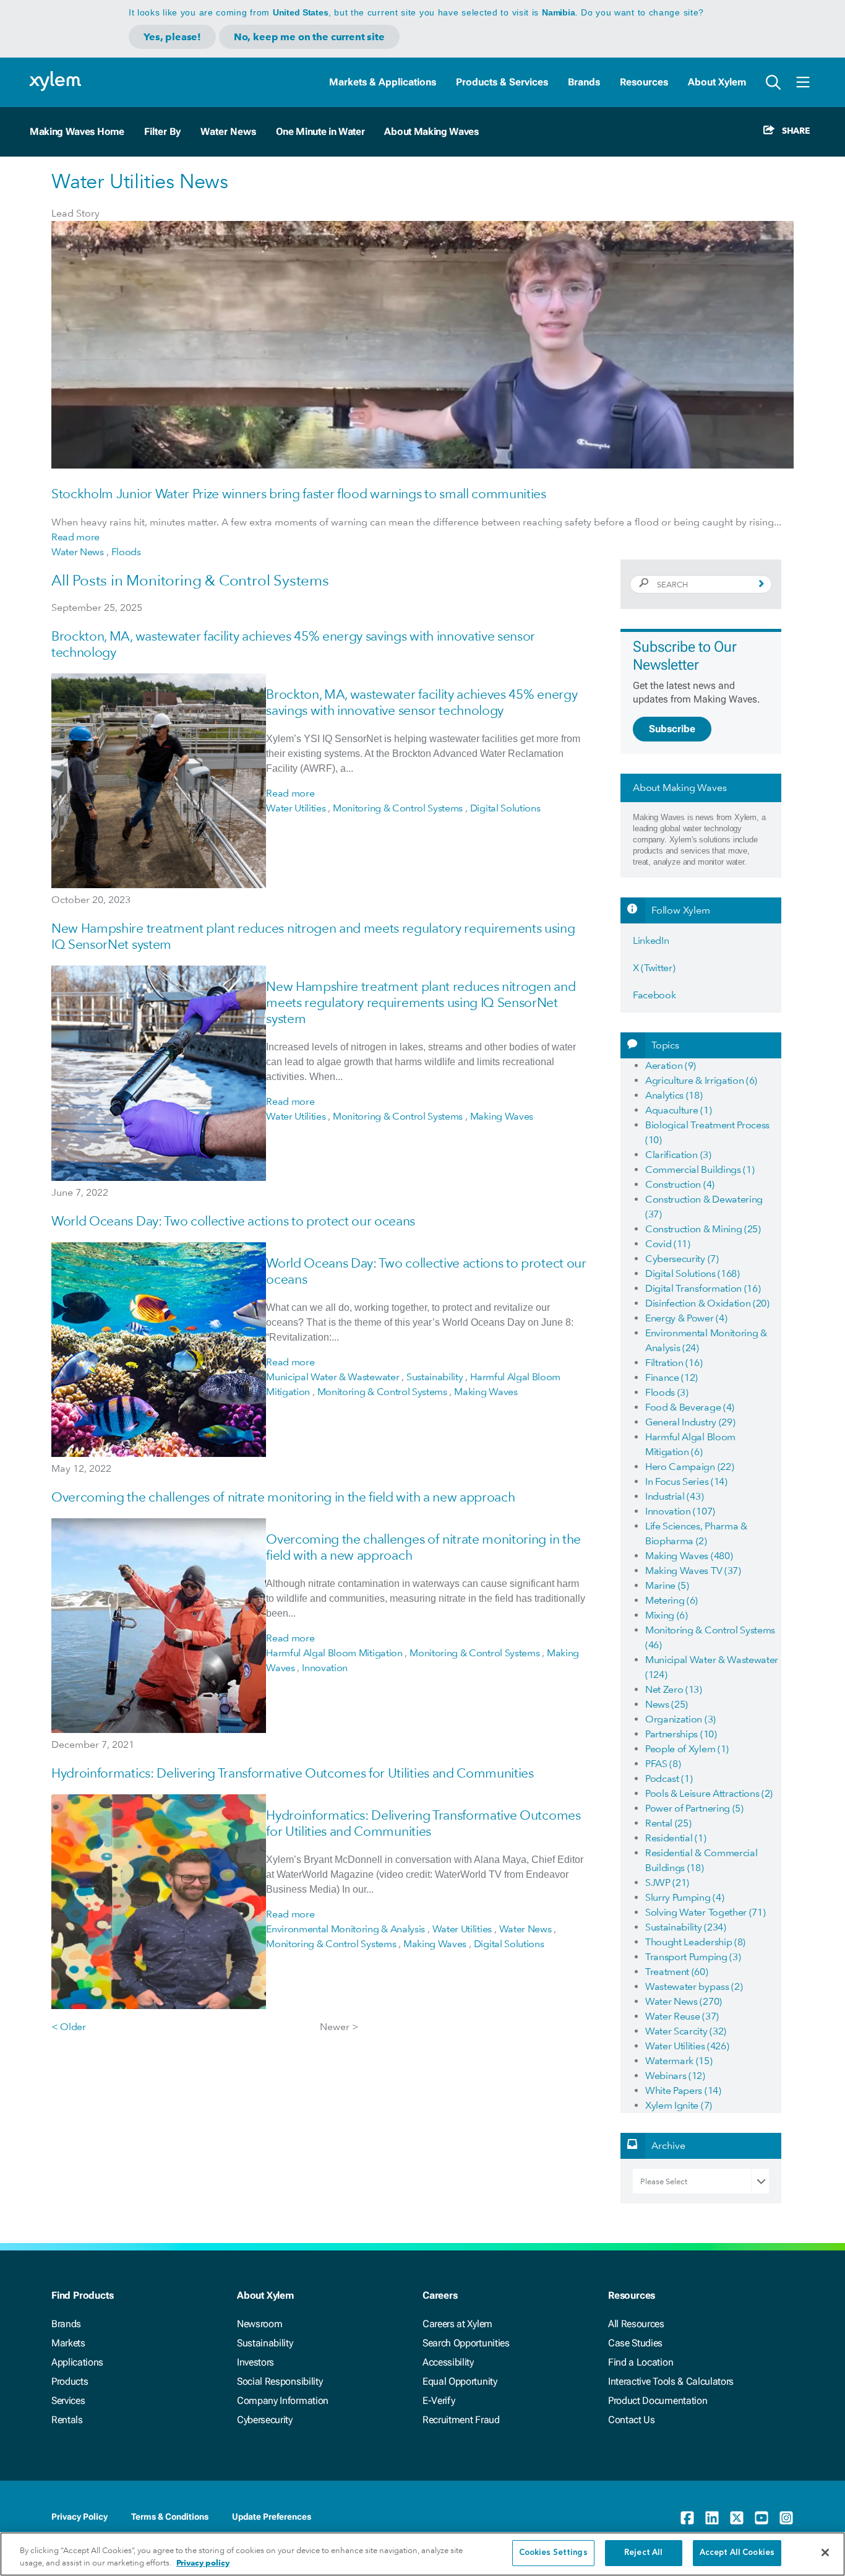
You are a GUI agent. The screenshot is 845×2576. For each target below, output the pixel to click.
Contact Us (632, 2420)
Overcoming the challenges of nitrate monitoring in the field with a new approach (283, 1497)
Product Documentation (658, 2401)
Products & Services (502, 82)
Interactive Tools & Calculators (671, 2381)
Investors (255, 2362)
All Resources (636, 2324)
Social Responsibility (280, 2381)
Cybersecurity (265, 2420)
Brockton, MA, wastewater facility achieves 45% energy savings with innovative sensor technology (422, 702)
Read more (75, 537)
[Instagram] (786, 2518)
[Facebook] (687, 2518)
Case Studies (635, 2343)
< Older (69, 2027)
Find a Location (641, 2362)
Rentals (67, 2420)
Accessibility (448, 2362)
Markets (68, 2343)
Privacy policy (203, 2563)
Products (70, 2381)
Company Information (283, 2401)
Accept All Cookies (737, 2553)
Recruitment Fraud (461, 2420)
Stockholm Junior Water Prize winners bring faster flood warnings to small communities (299, 494)
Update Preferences (272, 2517)
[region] (422, 2554)
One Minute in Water (320, 132)
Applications (77, 2362)
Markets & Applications (383, 82)
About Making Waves (431, 132)
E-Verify (439, 2401)
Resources (644, 82)
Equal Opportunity (460, 2381)
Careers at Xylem (457, 2324)
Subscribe (672, 729)
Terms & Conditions (170, 2517)
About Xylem (717, 82)
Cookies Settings (553, 2553)
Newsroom (260, 2324)
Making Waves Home (77, 132)
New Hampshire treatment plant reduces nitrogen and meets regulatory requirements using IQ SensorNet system (421, 1002)
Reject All (643, 2553)
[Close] (825, 2552)
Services (68, 2401)
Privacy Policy (79, 2517)
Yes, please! (172, 37)
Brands (584, 82)
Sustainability (265, 2343)
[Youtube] (761, 2518)
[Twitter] (737, 2518)
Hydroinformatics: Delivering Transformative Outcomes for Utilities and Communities (293, 1773)
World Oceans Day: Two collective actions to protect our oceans (233, 1221)
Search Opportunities (466, 2343)
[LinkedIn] (712, 2518)
